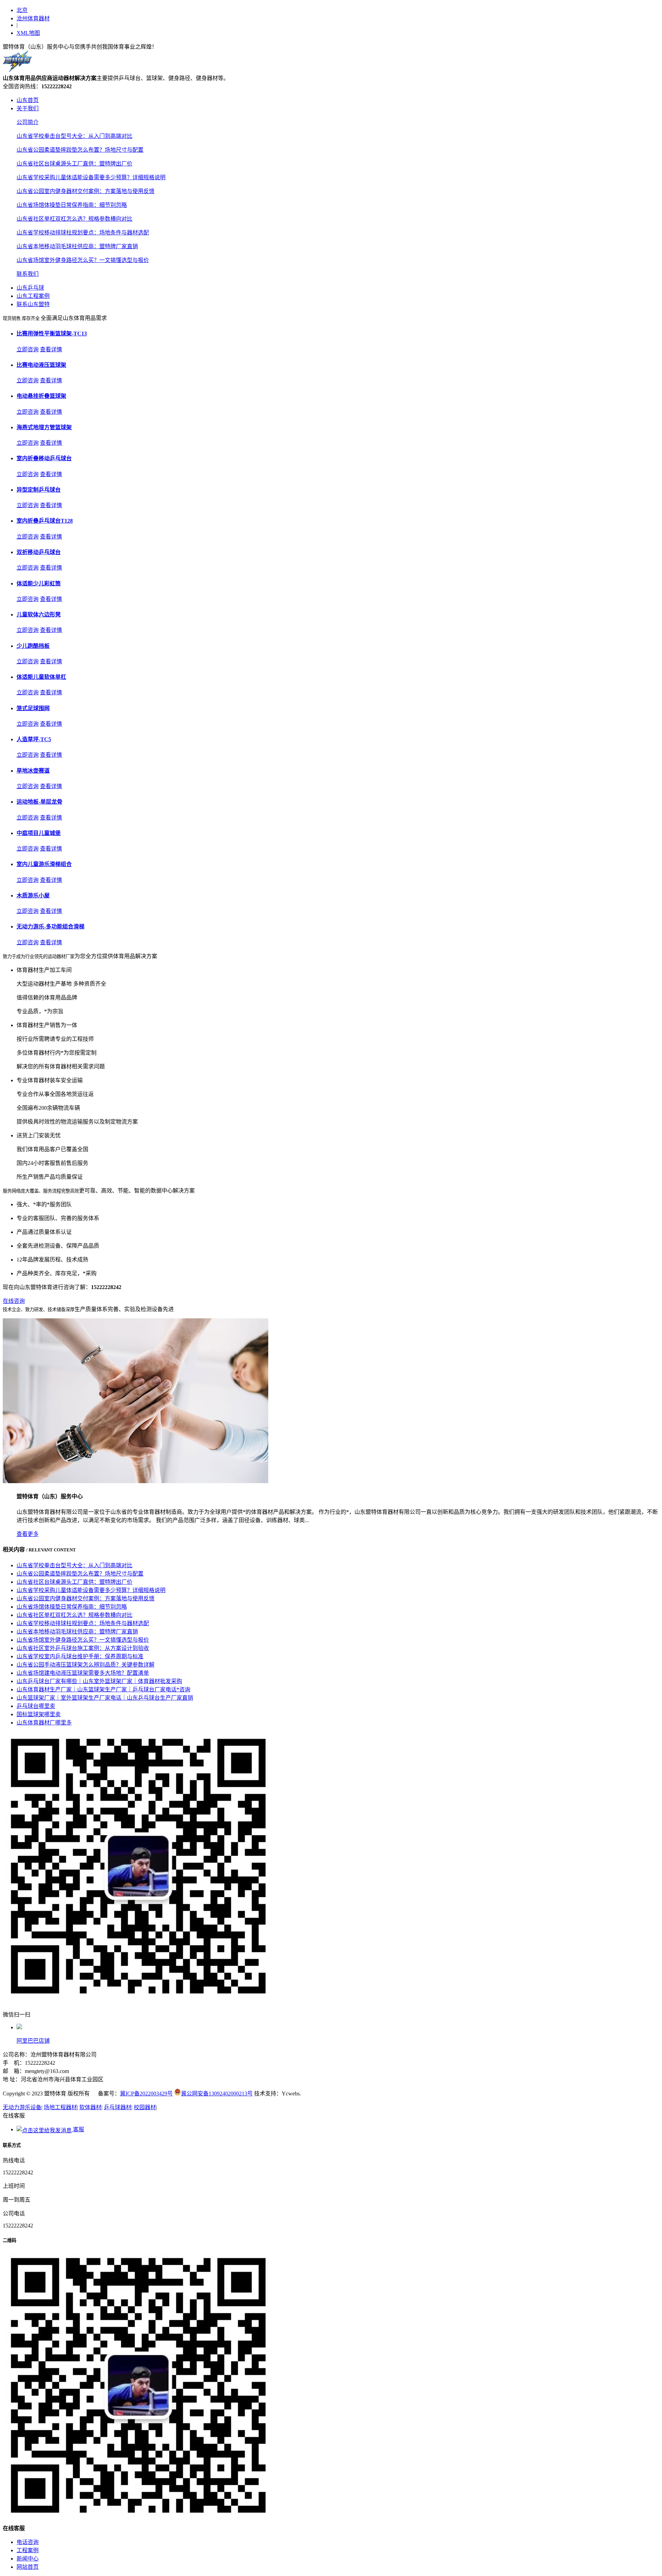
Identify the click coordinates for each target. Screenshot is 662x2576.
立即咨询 (28, 349)
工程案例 (28, 2550)
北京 (22, 10)
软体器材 (90, 2107)
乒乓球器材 (118, 2107)
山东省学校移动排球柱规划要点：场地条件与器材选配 (83, 233)
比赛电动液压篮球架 (41, 365)
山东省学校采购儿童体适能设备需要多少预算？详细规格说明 (91, 177)
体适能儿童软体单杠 (41, 677)
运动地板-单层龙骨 (39, 802)
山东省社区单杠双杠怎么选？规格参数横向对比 (74, 219)
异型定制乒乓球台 (39, 490)
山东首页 (28, 100)
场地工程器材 (60, 2107)
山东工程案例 (33, 296)
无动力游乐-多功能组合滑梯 (51, 927)
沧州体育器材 (33, 18)
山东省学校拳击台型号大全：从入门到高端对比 (74, 136)
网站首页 (28, 2567)
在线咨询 (14, 1301)
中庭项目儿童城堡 (39, 833)
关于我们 (28, 108)
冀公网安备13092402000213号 (217, 2094)
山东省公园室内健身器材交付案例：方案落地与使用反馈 (86, 191)
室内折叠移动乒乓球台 (44, 458)
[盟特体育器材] (17, 70)
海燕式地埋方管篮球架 (44, 427)
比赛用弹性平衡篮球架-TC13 (52, 334)
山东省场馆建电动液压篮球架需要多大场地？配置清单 (83, 1673)
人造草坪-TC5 (34, 739)
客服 (78, 2129)
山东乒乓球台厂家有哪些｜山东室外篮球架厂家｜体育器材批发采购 (99, 1681)
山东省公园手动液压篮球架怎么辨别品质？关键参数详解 (86, 1665)
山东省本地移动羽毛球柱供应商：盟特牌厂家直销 (77, 246)
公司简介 (28, 122)
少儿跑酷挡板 (33, 646)
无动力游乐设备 (22, 2107)
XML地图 (28, 33)
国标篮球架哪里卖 (39, 1714)
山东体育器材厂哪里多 (44, 1723)
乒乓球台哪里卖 (36, 1706)
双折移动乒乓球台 (39, 552)
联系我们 (28, 274)
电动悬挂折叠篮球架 (41, 396)
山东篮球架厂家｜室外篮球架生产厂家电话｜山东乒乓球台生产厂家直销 (105, 1698)
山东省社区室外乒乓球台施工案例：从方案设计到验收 (83, 1648)
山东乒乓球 (30, 288)
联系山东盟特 (33, 304)
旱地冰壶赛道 (33, 771)
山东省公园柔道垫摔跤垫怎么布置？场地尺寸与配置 (80, 150)
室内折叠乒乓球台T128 (45, 521)
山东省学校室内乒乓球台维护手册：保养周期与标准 (80, 1656)
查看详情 (51, 349)
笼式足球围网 (33, 708)
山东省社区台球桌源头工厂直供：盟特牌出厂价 (74, 164)
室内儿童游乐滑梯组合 (44, 864)
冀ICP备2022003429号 (146, 2094)
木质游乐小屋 (33, 895)
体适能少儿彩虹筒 (39, 583)
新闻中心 (28, 2559)
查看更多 (28, 1534)
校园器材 (145, 2107)
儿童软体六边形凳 (39, 615)
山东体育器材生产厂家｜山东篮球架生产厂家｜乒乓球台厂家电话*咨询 (103, 1689)
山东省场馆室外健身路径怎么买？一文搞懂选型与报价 (83, 260)
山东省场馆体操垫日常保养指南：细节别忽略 (72, 205)
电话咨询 (28, 2542)
